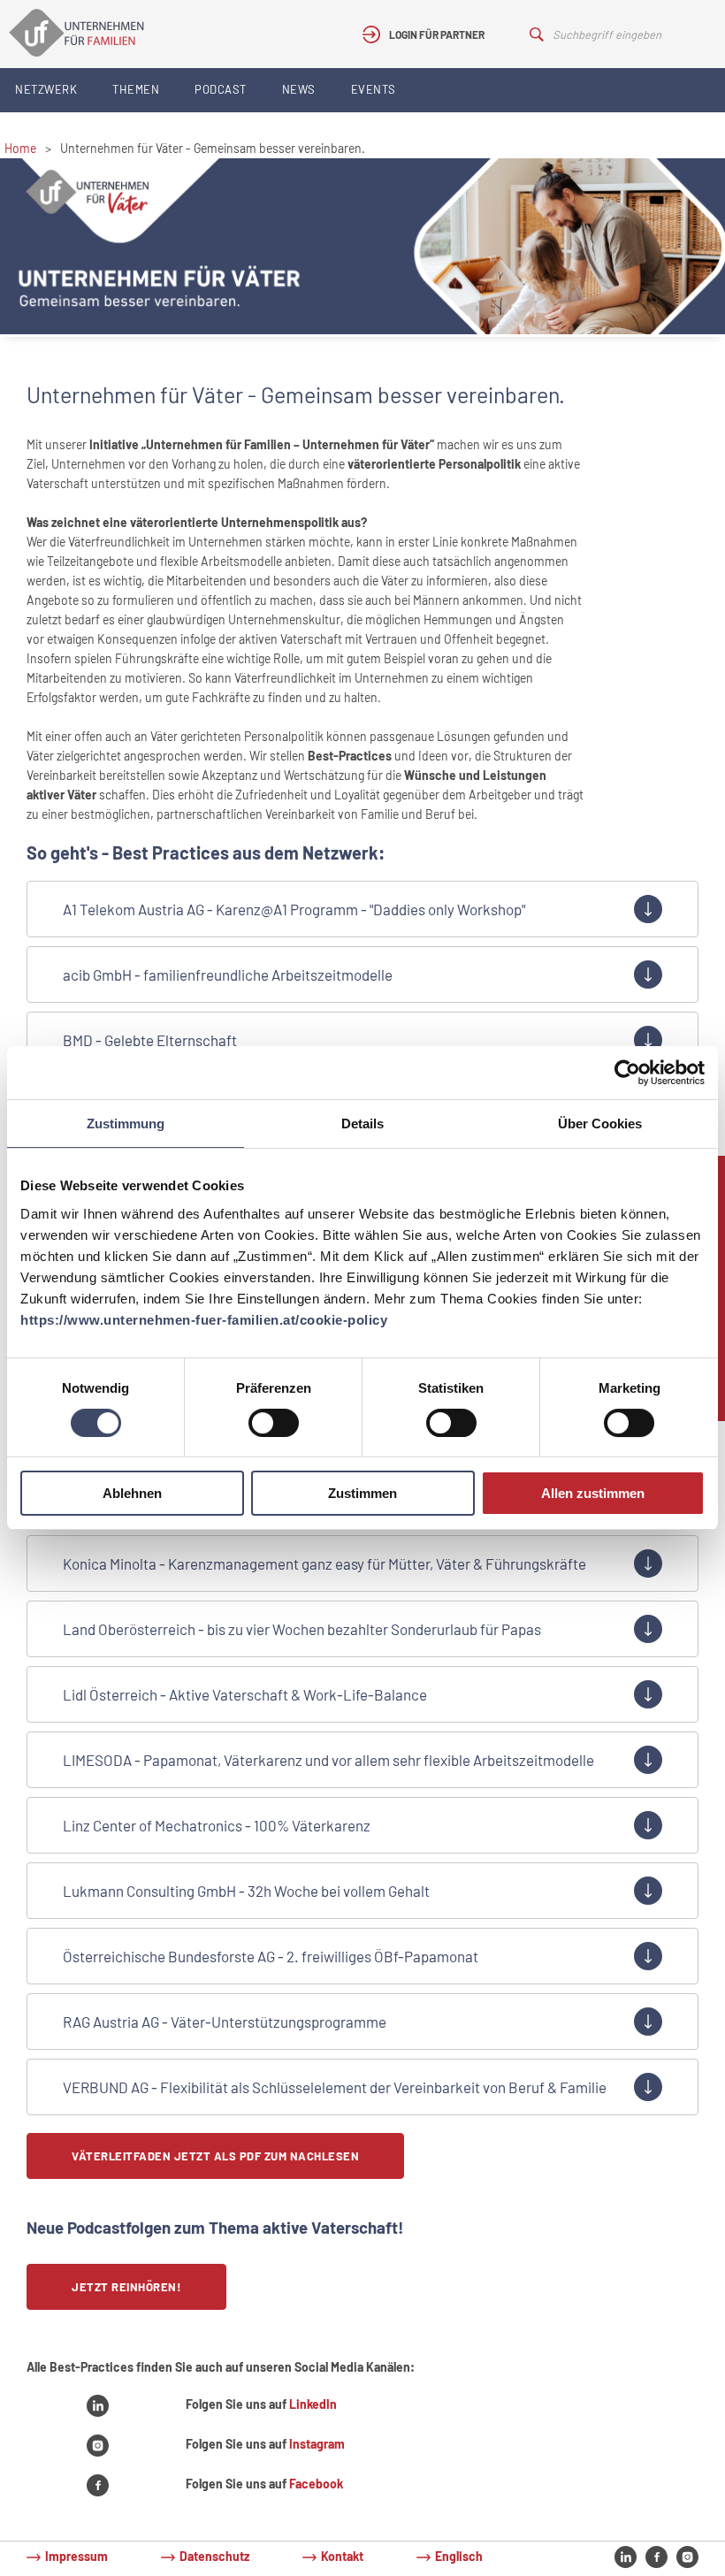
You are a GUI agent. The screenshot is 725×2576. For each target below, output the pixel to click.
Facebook (316, 2484)
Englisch (459, 2556)
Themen (136, 89)
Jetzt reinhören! (126, 2287)
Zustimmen (362, 1493)
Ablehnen (132, 1493)
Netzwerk (46, 89)
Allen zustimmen (593, 1493)
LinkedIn (313, 2404)
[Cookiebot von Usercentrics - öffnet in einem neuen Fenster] (627, 1073)
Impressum (76, 2556)
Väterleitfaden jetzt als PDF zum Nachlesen (215, 2156)
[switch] (274, 1423)
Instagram (317, 2444)
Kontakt (342, 2556)
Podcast (221, 89)
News (299, 89)
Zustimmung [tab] (126, 1124)
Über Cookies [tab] (600, 1124)
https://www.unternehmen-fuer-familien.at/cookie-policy (204, 1320)
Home (20, 148)
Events (374, 89)
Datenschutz (214, 2556)
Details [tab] (362, 1124)
